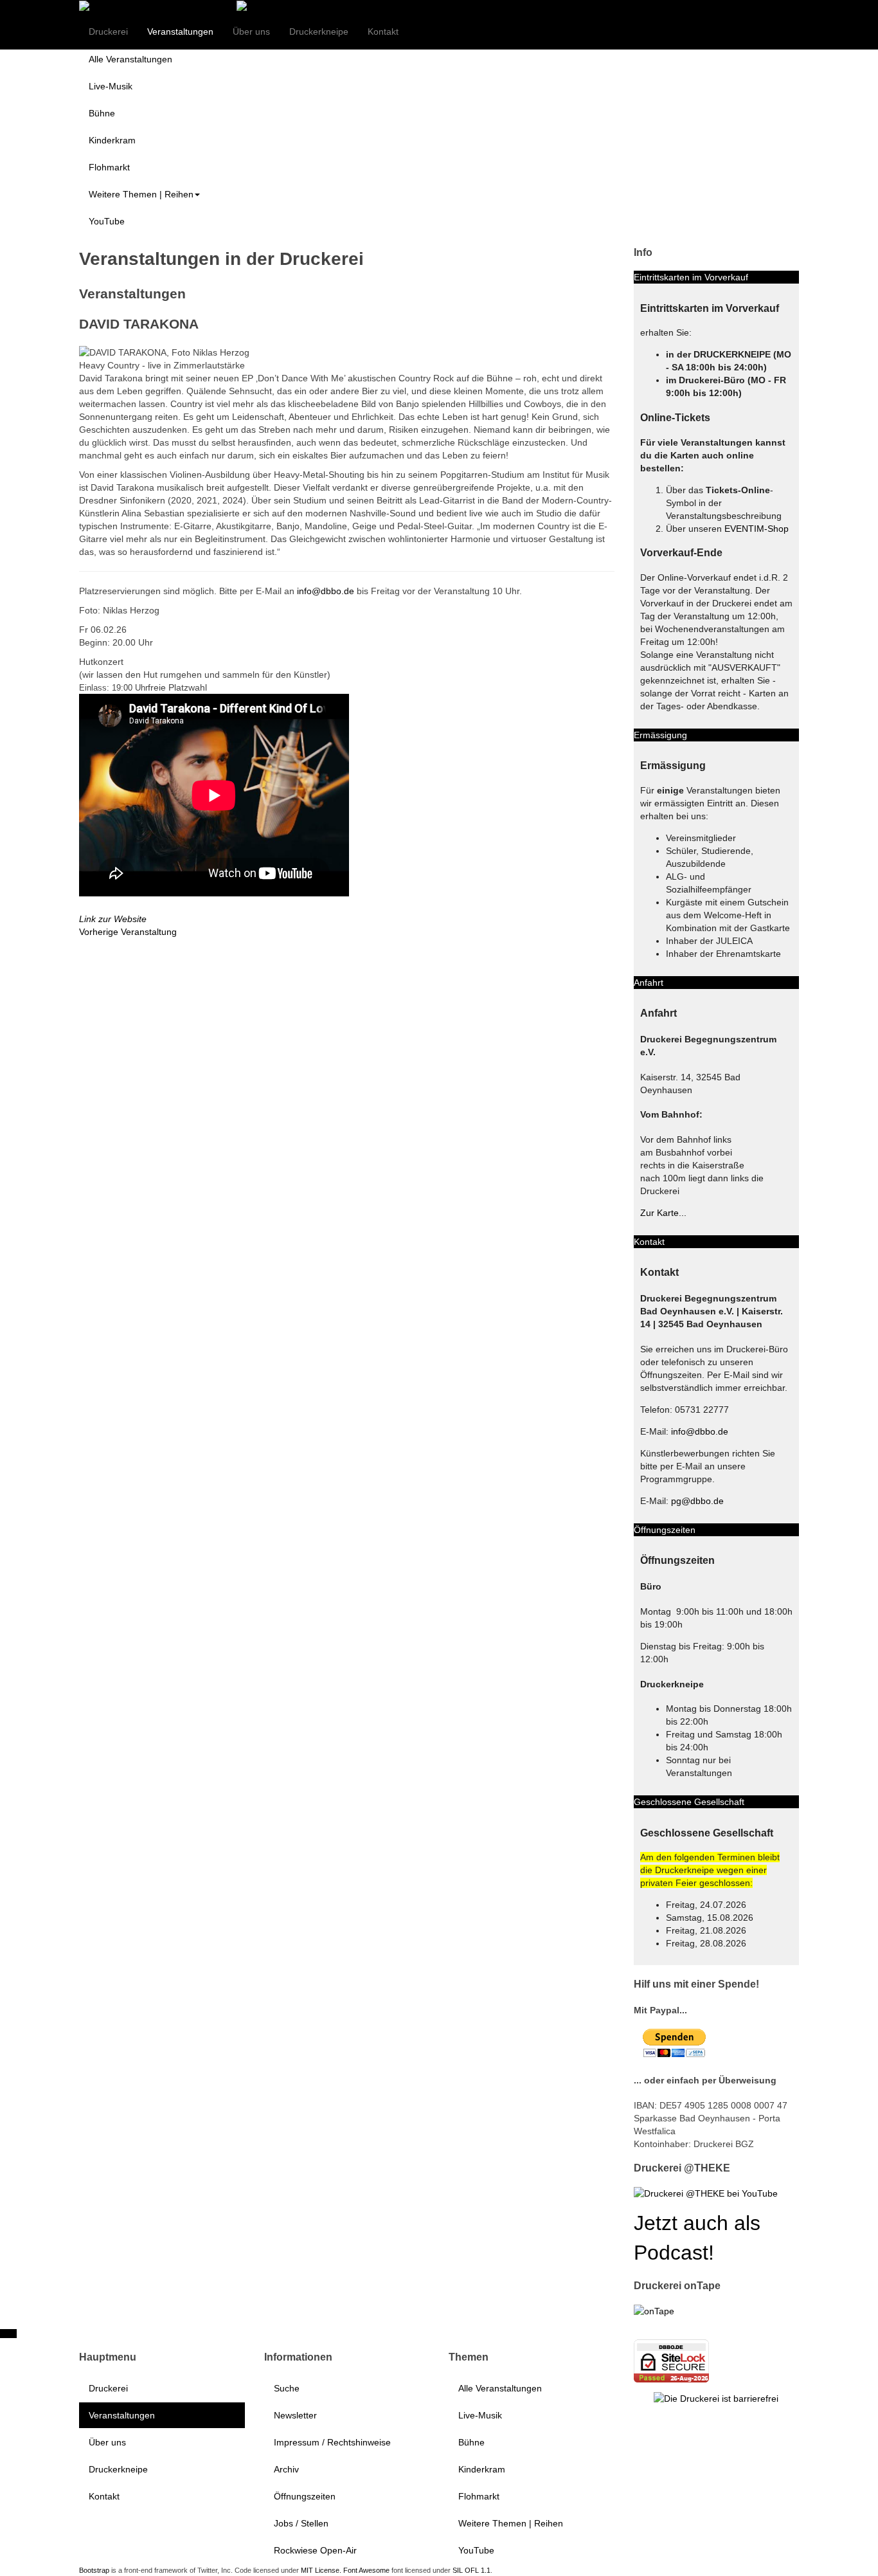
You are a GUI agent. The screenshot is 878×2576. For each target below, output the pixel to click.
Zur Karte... (663, 1213)
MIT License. (321, 2570)
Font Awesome (366, 2570)
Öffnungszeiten (305, 2496)
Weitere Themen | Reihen (141, 194)
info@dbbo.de (326, 591)
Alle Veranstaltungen (130, 59)
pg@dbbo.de (697, 1501)
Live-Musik (111, 86)
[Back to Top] (8, 2334)
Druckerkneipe (319, 32)
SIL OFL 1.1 (471, 2570)
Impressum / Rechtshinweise (332, 2442)
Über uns (251, 32)
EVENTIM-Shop (757, 529)
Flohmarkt (109, 167)
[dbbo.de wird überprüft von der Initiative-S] (716, 2398)
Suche (287, 2388)
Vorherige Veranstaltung (128, 932)
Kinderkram (112, 140)
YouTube (107, 221)
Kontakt (383, 32)
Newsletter (295, 2415)
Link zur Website (113, 919)
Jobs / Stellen (301, 2523)
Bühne (102, 113)
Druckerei (108, 32)
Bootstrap (94, 2570)
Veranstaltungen (180, 32)
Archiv (286, 2469)
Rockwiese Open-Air (315, 2550)
